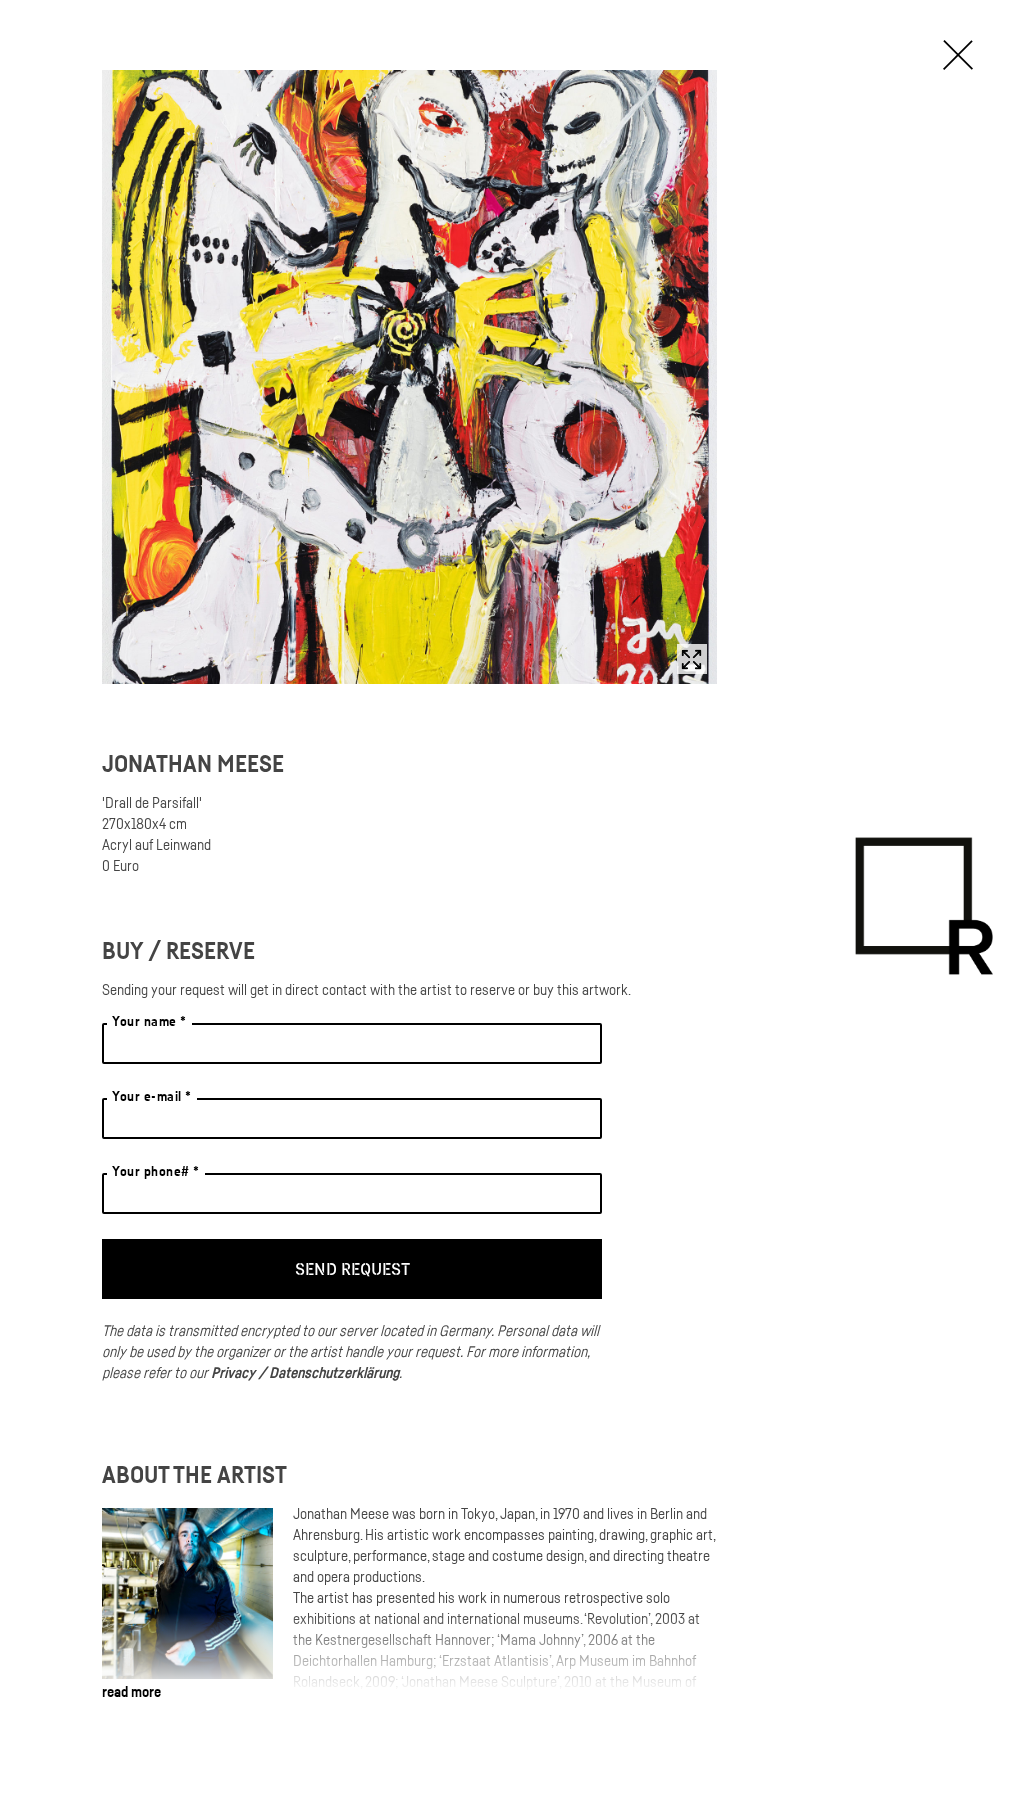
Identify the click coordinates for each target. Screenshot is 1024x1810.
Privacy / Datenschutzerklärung (305, 1372)
